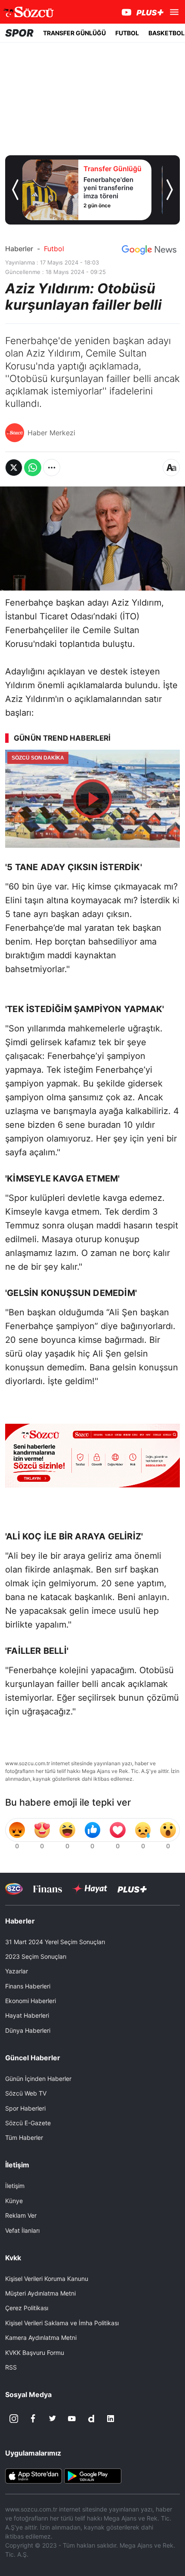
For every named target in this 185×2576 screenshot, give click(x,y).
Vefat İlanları (22, 2230)
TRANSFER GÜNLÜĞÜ (74, 33)
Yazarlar (17, 1971)
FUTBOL (127, 33)
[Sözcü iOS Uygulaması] (34, 2475)
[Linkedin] (111, 2419)
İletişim (15, 2186)
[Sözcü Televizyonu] (14, 1889)
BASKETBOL (166, 33)
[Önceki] (15, 190)
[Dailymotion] (91, 2419)
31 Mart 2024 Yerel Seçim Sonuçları (55, 1942)
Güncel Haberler (33, 2058)
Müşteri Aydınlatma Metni (40, 2293)
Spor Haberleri (25, 2108)
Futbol (54, 249)
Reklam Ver (21, 2215)
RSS (11, 2367)
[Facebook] (33, 2419)
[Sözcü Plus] (132, 1888)
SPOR (19, 33)
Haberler (19, 249)
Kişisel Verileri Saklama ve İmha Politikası (62, 2323)
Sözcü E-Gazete (28, 2123)
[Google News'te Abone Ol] (149, 250)
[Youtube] (72, 2419)
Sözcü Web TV (26, 2093)
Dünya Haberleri (28, 2030)
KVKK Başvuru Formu (35, 2353)
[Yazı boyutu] (171, 468)
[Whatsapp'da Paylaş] (33, 468)
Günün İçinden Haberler (38, 2079)
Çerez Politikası (27, 2308)
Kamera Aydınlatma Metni (41, 2337)
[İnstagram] (14, 2419)
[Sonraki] (170, 190)
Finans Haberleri (28, 1986)
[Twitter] (52, 2419)
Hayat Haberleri (27, 2015)
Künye (14, 2201)
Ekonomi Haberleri (31, 2001)
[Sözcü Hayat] (90, 1889)
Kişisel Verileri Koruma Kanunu (47, 2279)
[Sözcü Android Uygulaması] (92, 2475)
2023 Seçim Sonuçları (36, 1956)
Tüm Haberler (24, 2137)
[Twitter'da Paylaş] (14, 468)
